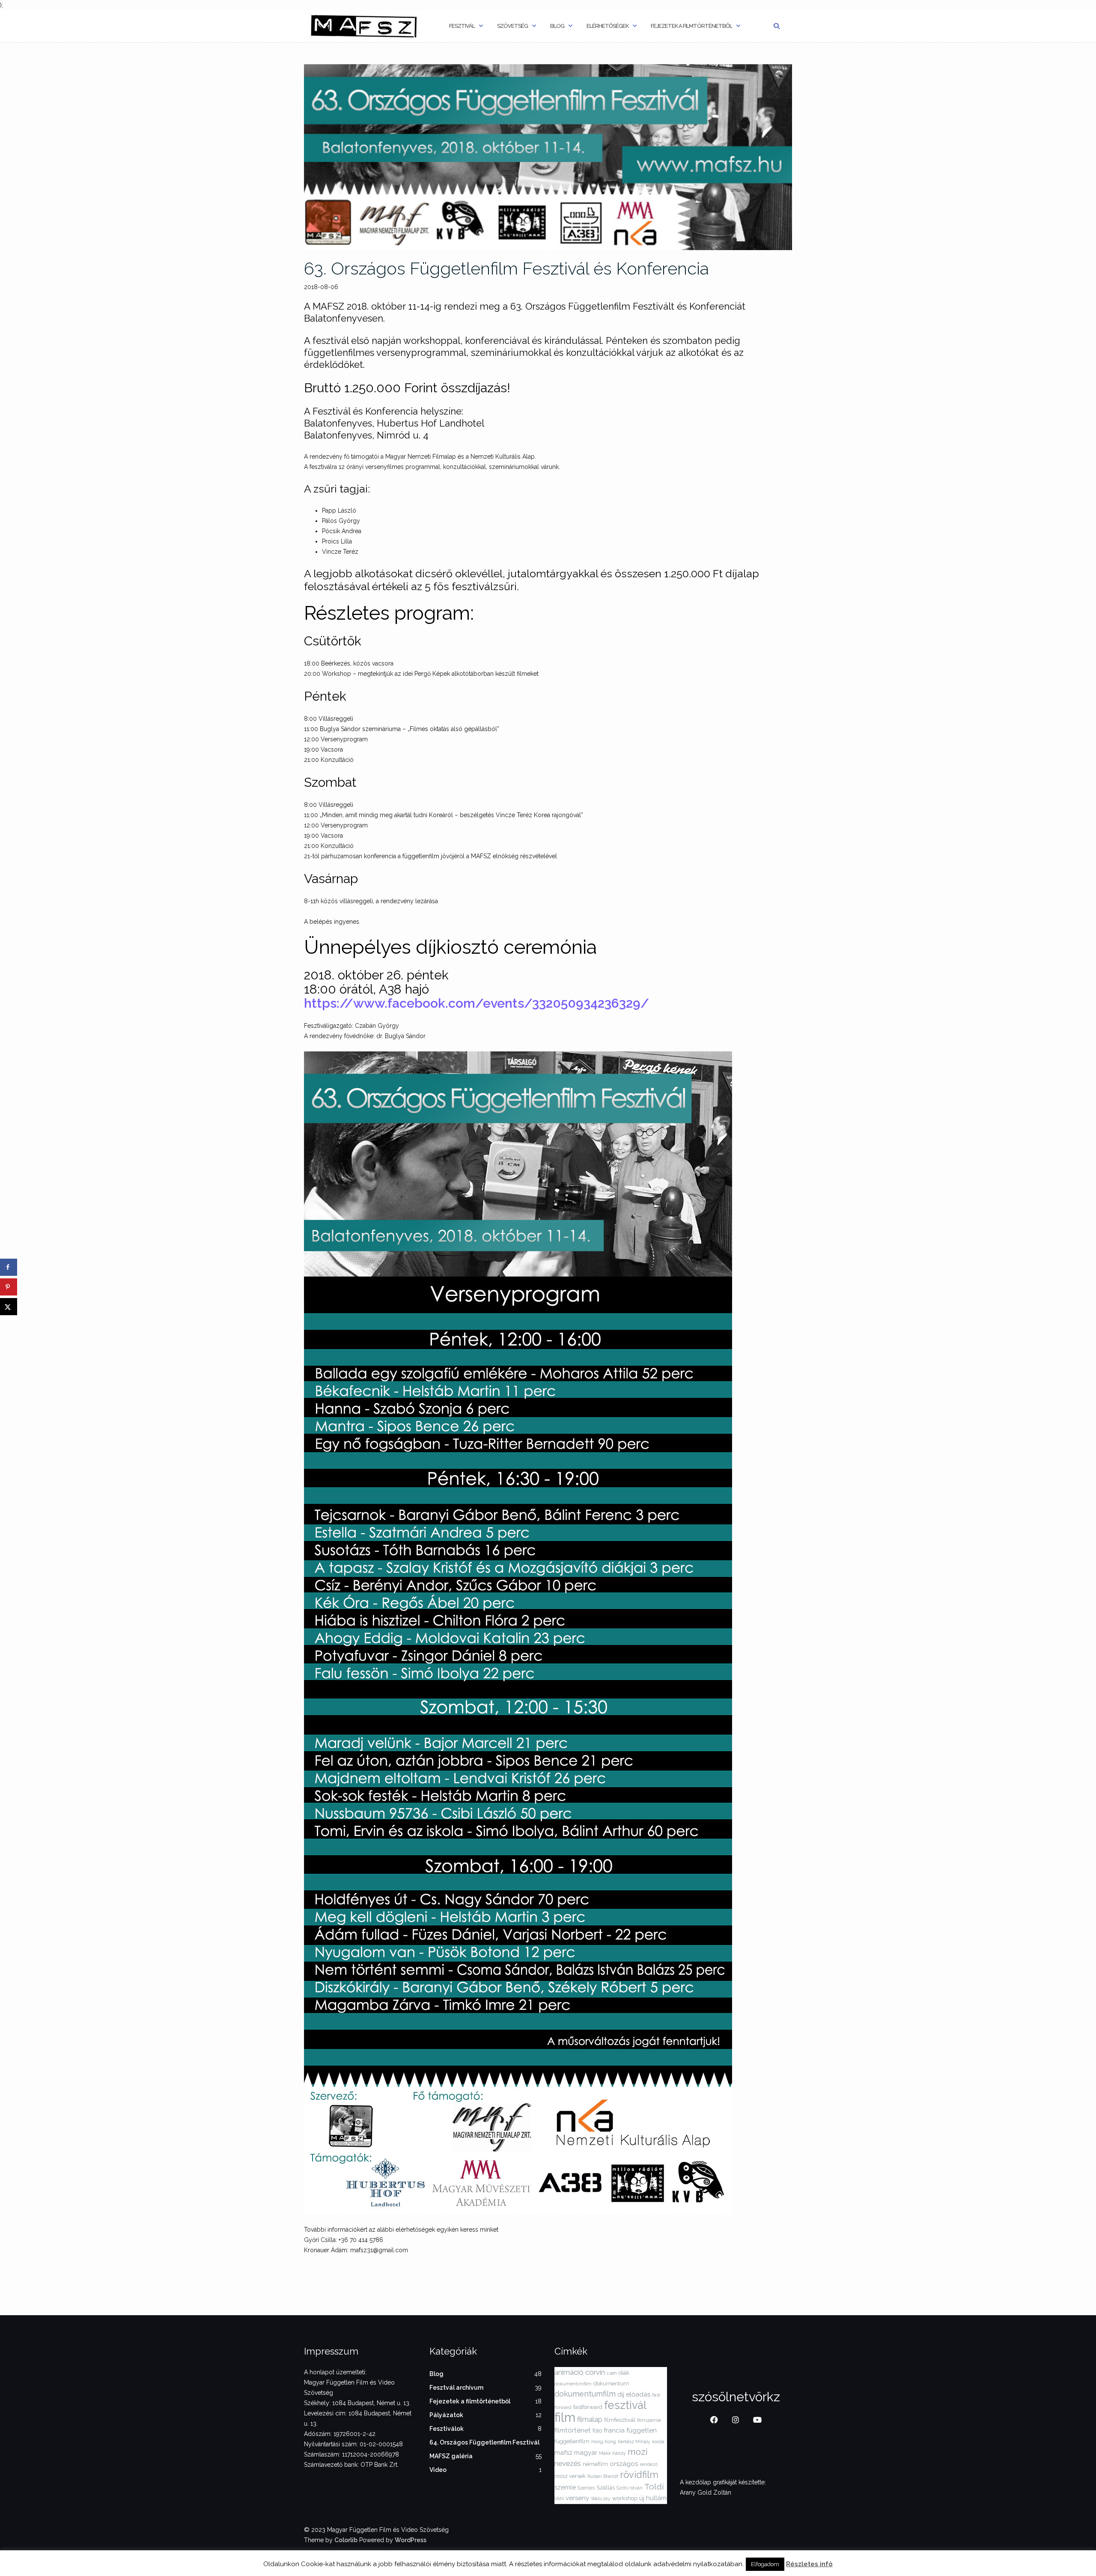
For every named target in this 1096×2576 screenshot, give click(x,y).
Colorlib (346, 2540)
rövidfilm (639, 2475)
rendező (649, 2464)
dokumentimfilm (573, 2384)
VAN (559, 2498)
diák (624, 2373)
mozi (638, 2452)
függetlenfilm (572, 2441)
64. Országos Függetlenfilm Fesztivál (484, 2442)
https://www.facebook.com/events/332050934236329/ (477, 1003)
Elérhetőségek (608, 26)
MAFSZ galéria (451, 2456)
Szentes (586, 2488)
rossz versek (570, 2476)
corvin (595, 2372)
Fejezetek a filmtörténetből (691, 26)
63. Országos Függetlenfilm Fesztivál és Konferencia (506, 268)
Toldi (654, 2486)
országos (624, 2464)
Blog (557, 26)
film (565, 2417)
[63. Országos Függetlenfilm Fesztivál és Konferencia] (548, 157)
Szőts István (630, 2488)
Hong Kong (604, 2442)
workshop (625, 2498)
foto (597, 2431)
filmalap (590, 2419)
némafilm (595, 2464)
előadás (638, 2394)
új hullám (653, 2498)
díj (621, 2394)
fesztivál (625, 2405)
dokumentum (611, 2383)
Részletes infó (809, 2564)
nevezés (568, 2463)
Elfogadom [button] (765, 2564)
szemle (565, 2487)
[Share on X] (9, 1307)
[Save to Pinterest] (9, 1287)
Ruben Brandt (603, 2476)
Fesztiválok (447, 2429)
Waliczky (601, 2498)
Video (438, 2470)
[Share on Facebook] (9, 1267)
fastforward (588, 2407)
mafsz (563, 2453)
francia (614, 2430)
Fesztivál (462, 26)
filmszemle (649, 2420)
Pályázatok (446, 2415)
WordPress (411, 2540)
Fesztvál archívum (456, 2388)
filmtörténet (573, 2430)
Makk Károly (612, 2453)
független (642, 2430)
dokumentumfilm (585, 2394)
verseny (577, 2498)
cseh (612, 2373)
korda (658, 2442)
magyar (586, 2453)
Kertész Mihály (634, 2442)
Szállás (606, 2488)
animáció (569, 2372)
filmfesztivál (620, 2420)
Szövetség (512, 26)
